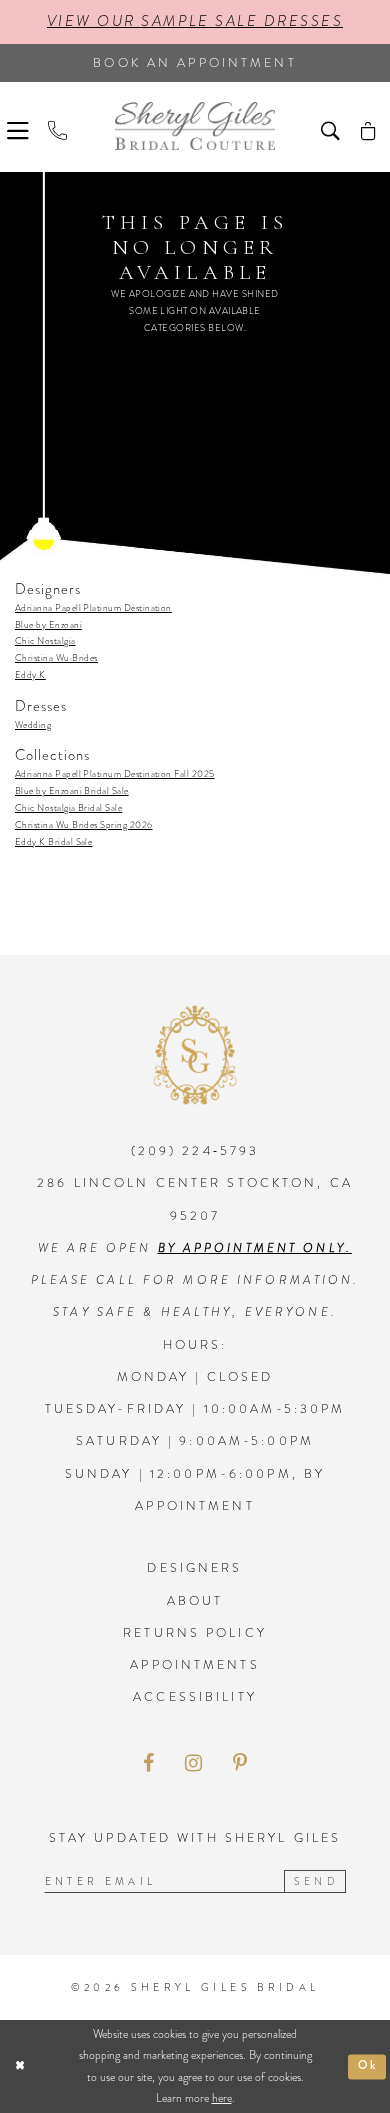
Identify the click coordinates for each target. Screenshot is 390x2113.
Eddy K (30, 675)
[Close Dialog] (19, 2066)
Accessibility (195, 1697)
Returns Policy (195, 1633)
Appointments (194, 1665)
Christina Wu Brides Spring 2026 (84, 825)
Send (316, 1881)
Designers (194, 1568)
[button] (20, 128)
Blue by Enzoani (48, 625)
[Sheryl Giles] (194, 126)
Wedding (33, 725)
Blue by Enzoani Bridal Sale (72, 791)
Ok (368, 2066)
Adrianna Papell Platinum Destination (93, 608)
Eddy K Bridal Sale (53, 842)
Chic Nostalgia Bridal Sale (68, 808)
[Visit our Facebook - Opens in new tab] (148, 1764)
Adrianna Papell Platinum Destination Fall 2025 (115, 774)
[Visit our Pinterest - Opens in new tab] (240, 1764)
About (195, 1601)
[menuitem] (20, 128)
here (222, 2098)
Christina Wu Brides (56, 658)
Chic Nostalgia (45, 641)
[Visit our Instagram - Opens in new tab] (193, 1764)
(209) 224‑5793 (195, 1151)
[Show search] (333, 128)
